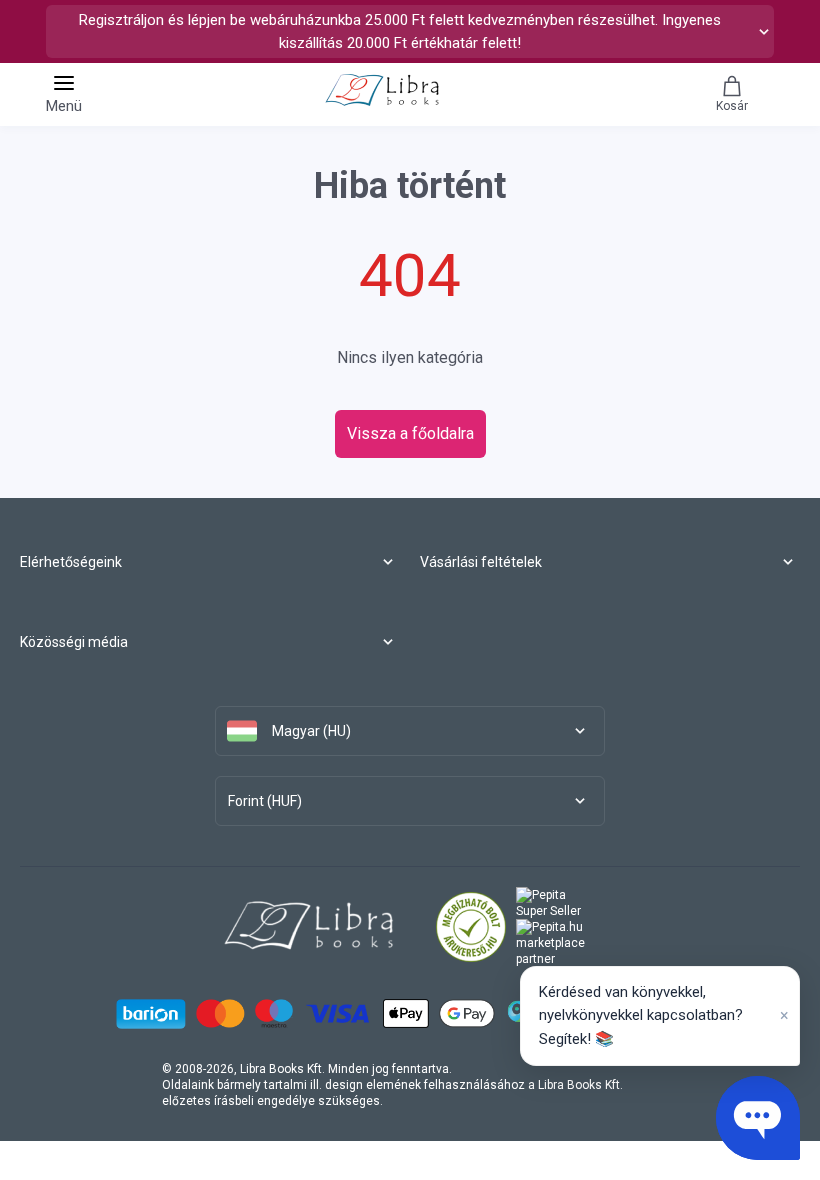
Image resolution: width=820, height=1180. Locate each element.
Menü (64, 106)
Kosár (732, 106)
